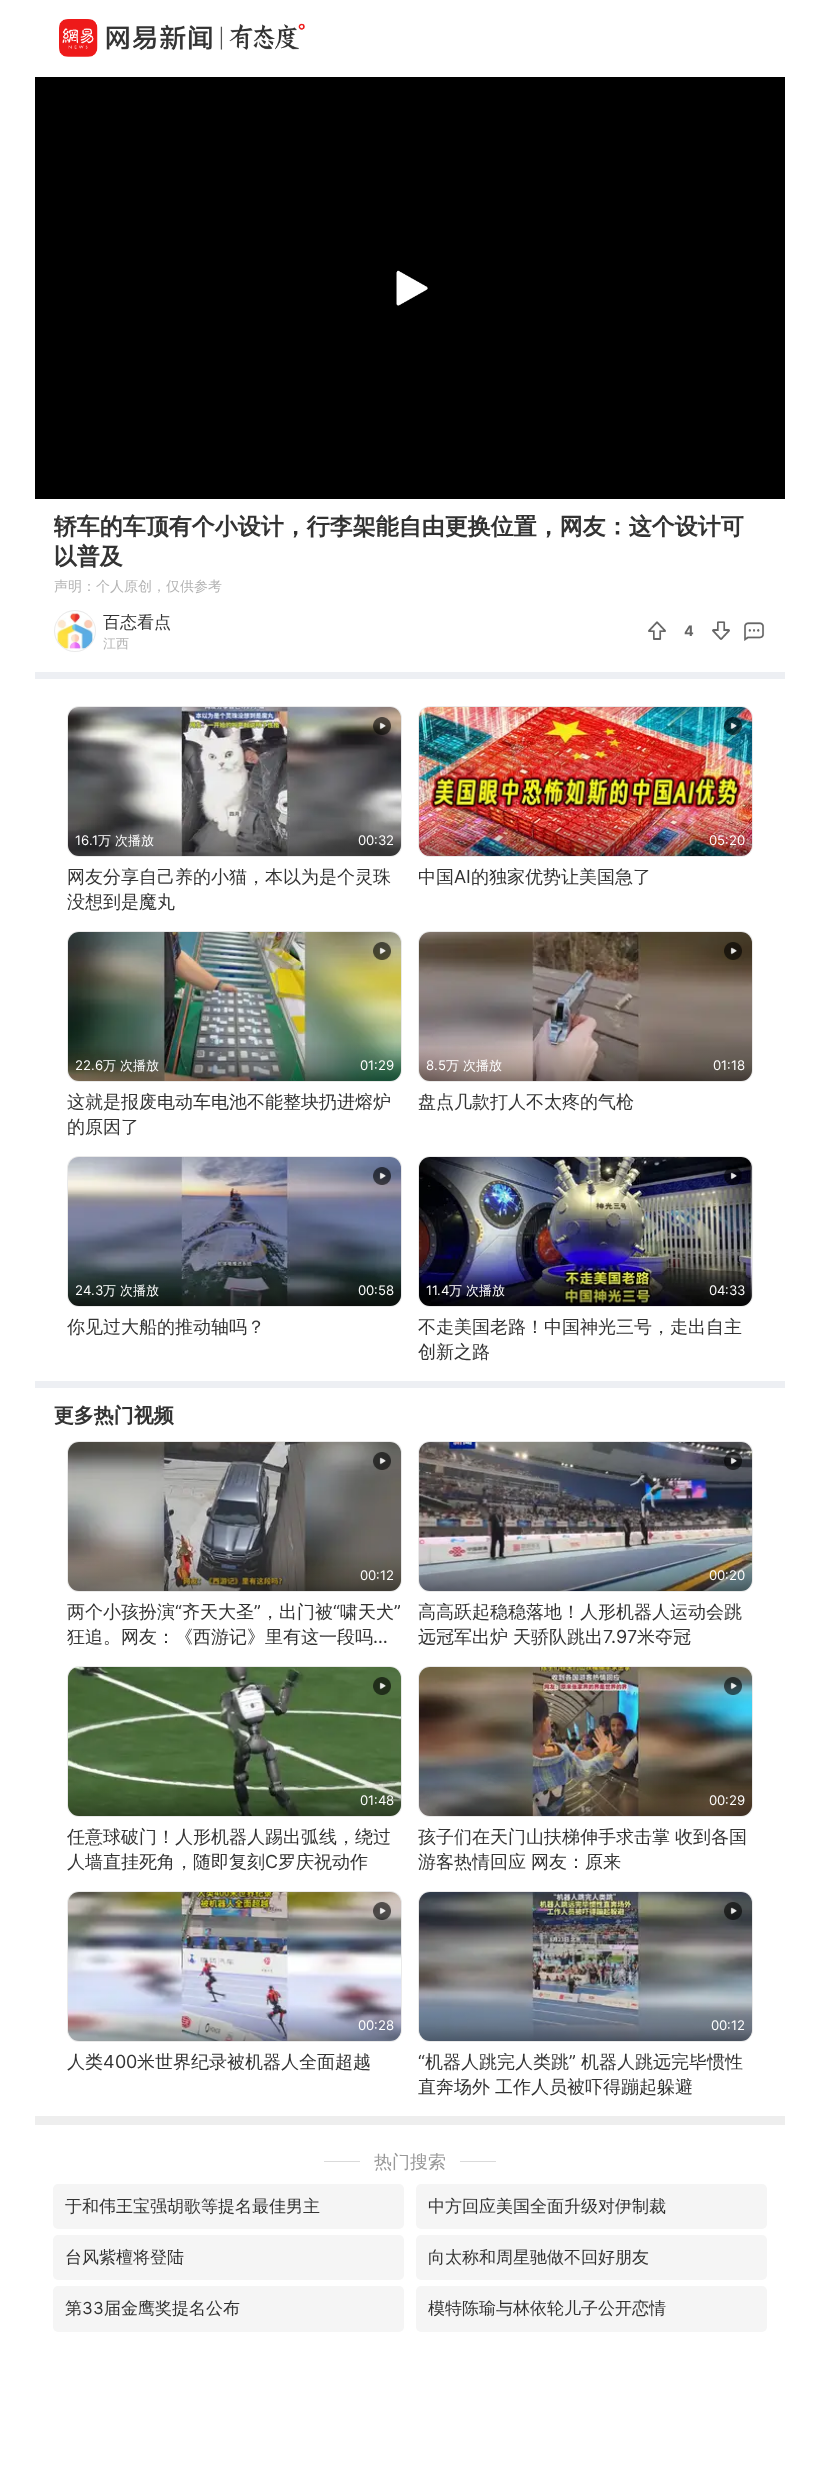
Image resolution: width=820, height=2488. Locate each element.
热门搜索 (410, 2161)
